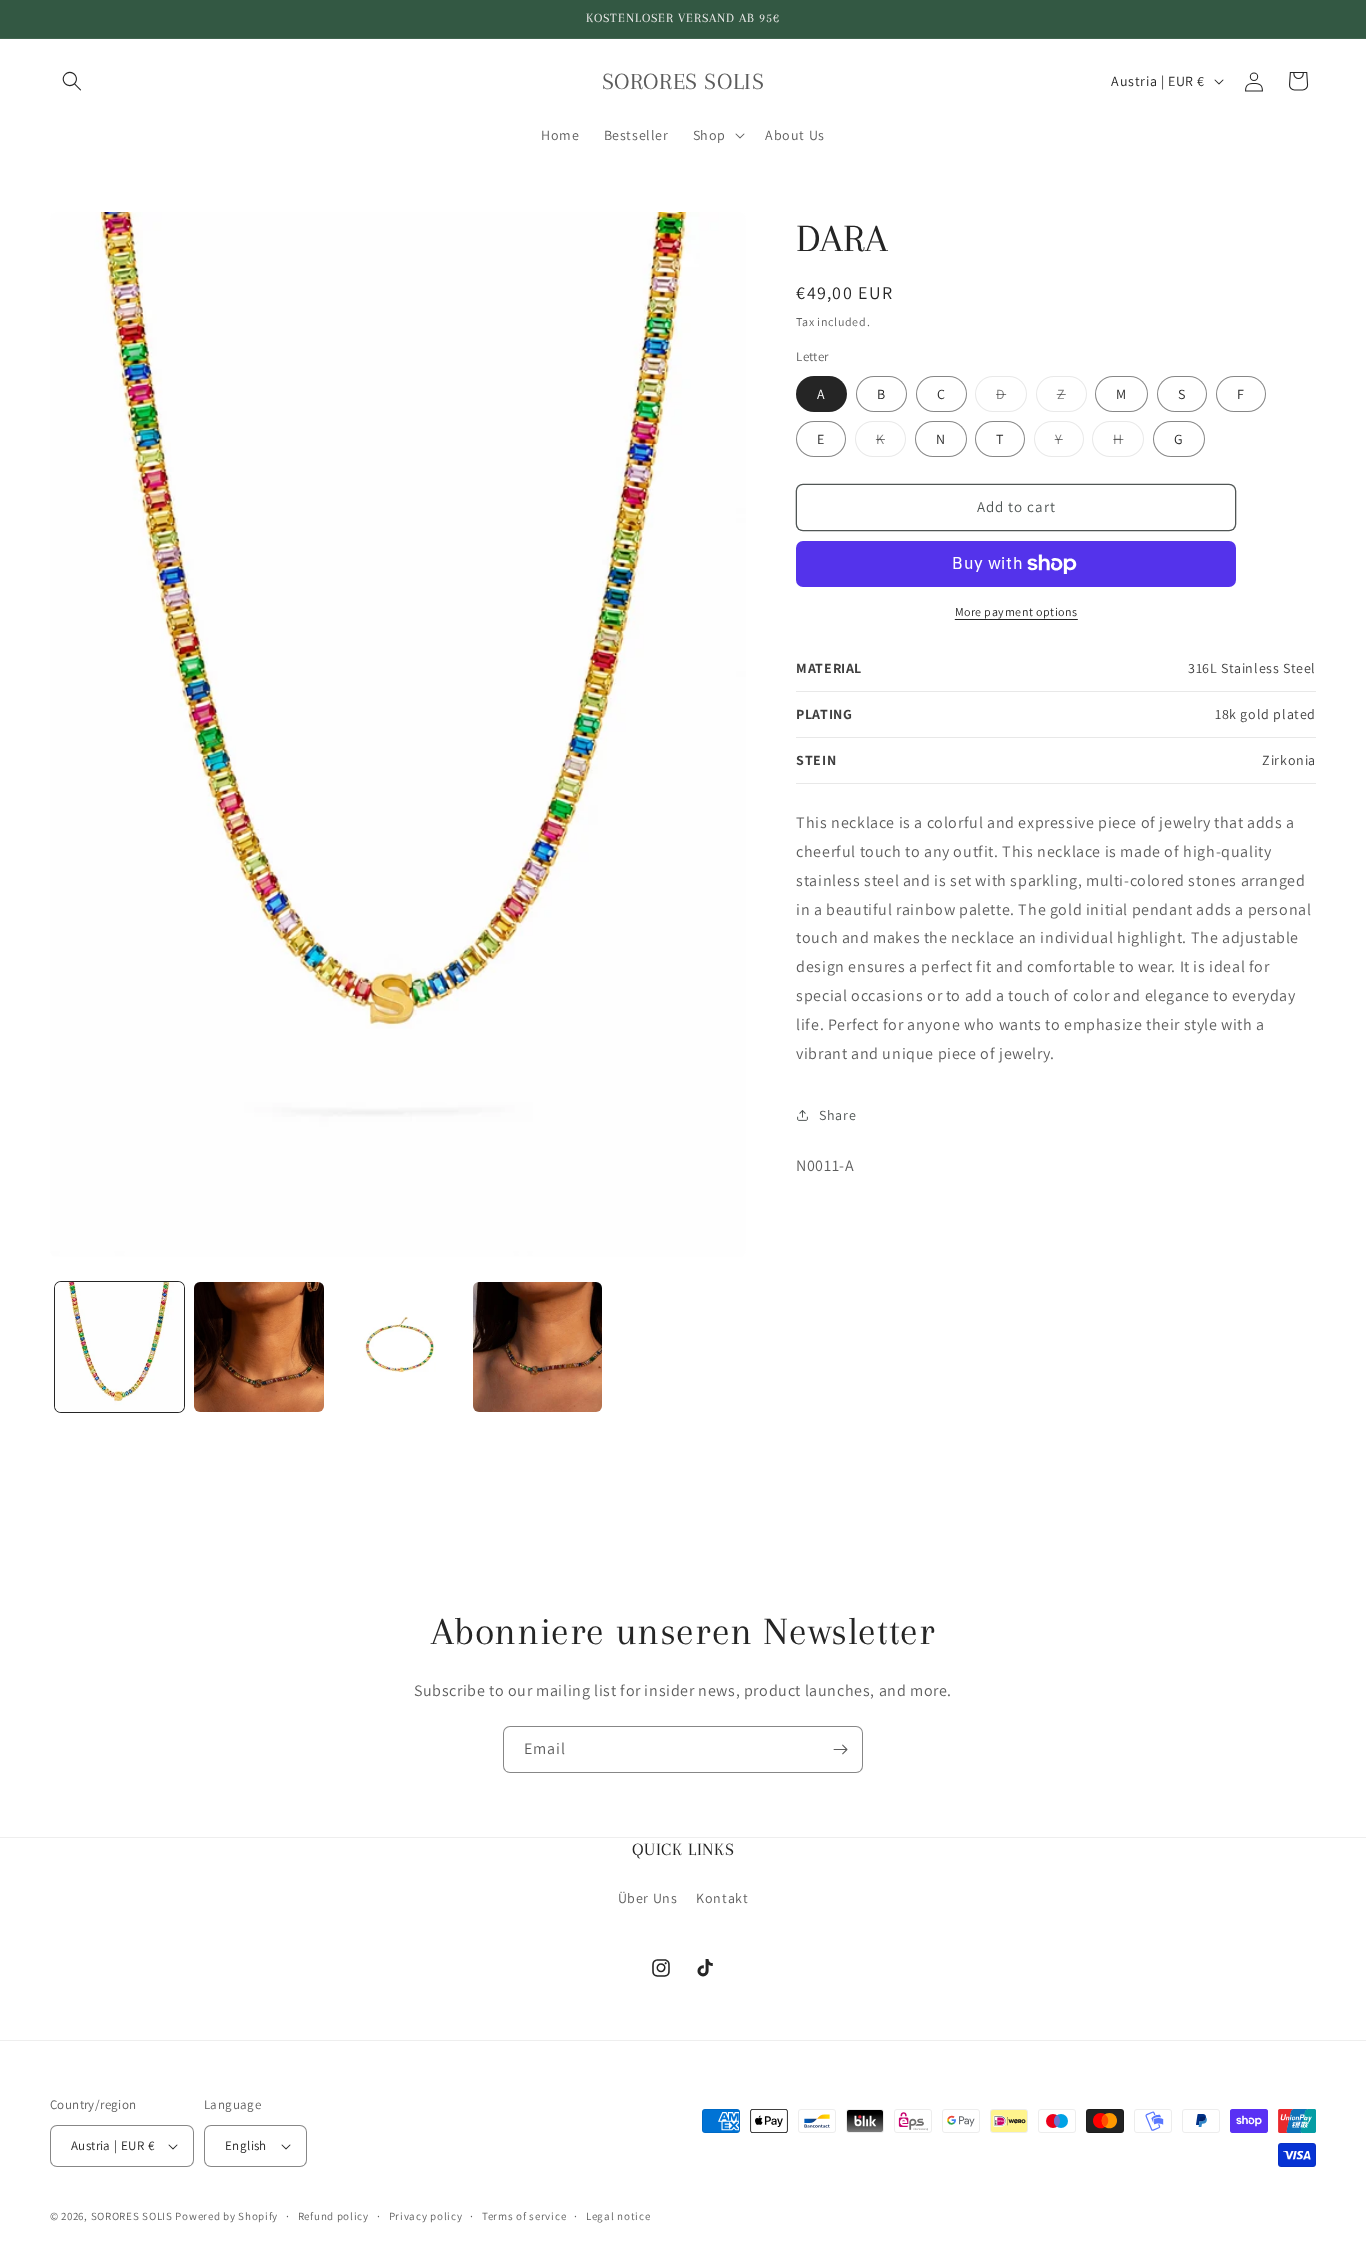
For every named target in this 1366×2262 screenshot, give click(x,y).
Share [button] (837, 1115)
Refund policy (333, 2215)
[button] (72, 81)
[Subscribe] (840, 1749)
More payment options (1016, 611)
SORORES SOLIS (132, 2216)
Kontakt (722, 1898)
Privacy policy (426, 2215)
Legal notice (618, 2215)
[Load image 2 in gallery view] (258, 1346)
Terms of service (524, 2215)
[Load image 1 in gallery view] (119, 1346)
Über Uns (648, 1898)
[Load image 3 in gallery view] (398, 1346)
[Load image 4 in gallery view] (537, 1346)
